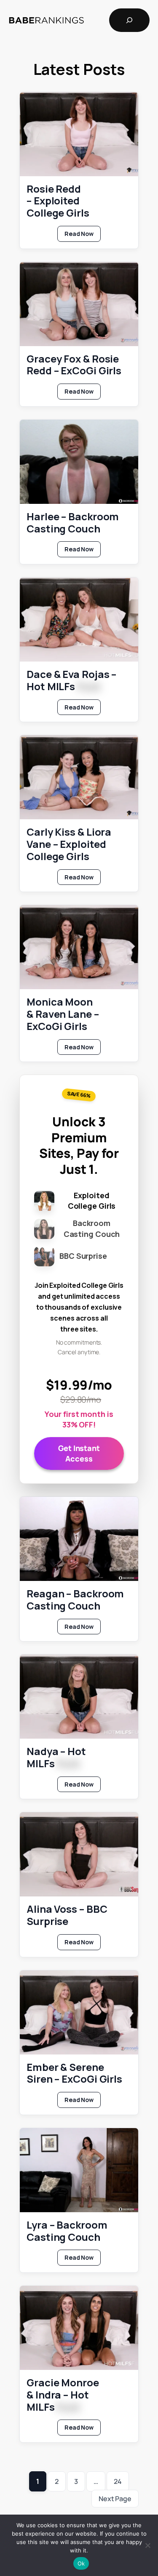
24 (118, 2481)
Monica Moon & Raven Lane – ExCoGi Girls (63, 1014)
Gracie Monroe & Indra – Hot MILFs (63, 2395)
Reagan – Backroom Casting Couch (75, 1600)
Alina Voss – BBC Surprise (67, 1915)
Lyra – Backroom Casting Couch (67, 2231)
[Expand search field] (129, 20)
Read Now (83, 236)
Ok (81, 2563)
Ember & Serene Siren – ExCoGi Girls (74, 2073)
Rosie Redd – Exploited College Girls (58, 201)
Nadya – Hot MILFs (56, 1758)
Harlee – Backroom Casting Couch (73, 523)
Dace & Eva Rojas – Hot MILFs (71, 680)
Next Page (115, 2499)
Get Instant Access (79, 1453)
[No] (147, 2545)
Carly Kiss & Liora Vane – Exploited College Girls (69, 844)
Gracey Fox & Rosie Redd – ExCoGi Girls (74, 365)
